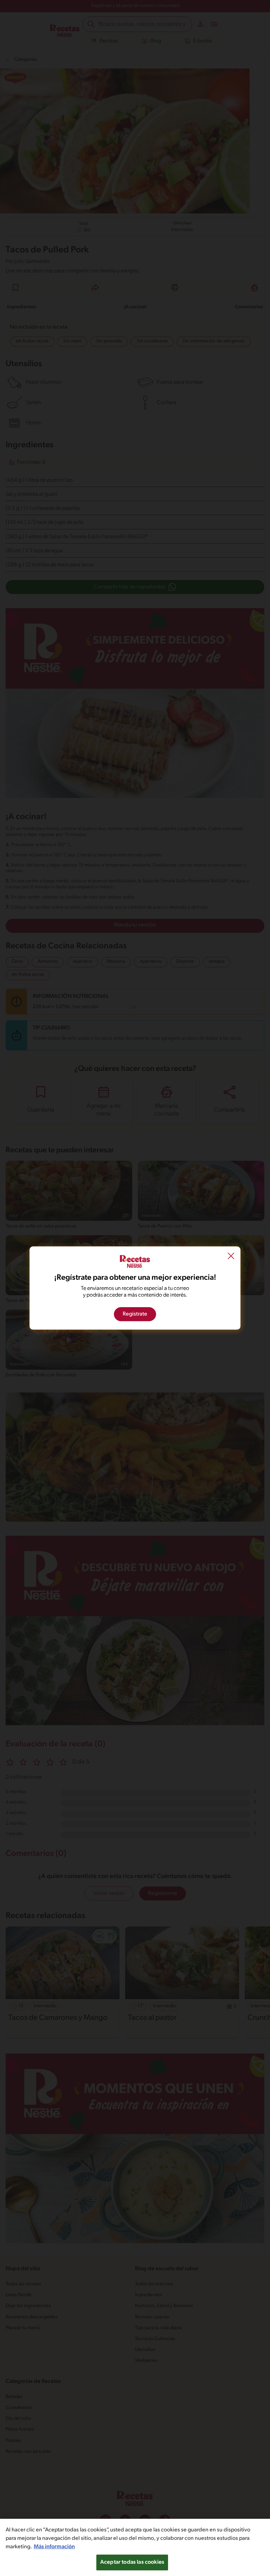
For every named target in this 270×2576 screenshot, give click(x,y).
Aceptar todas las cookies (132, 2562)
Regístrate (135, 1314)
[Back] (231, 1257)
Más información (54, 2547)
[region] (135, 2547)
